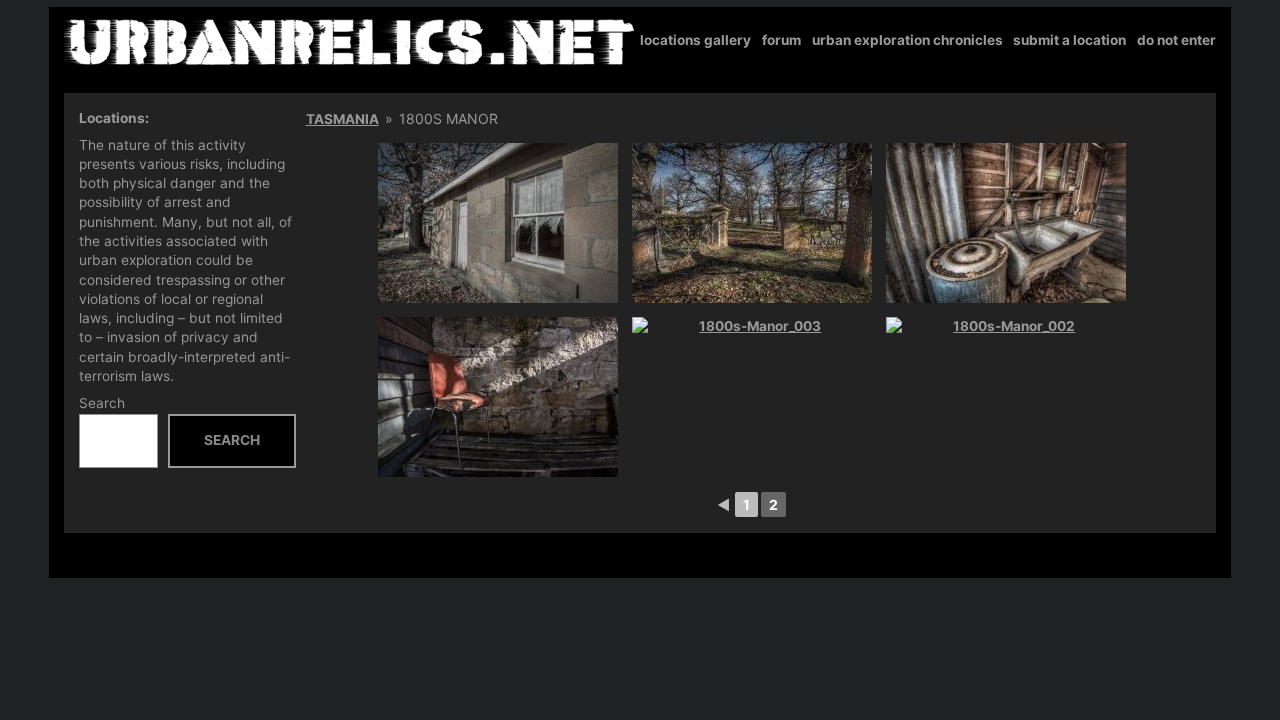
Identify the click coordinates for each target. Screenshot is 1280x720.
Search (102, 403)
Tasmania (342, 119)
